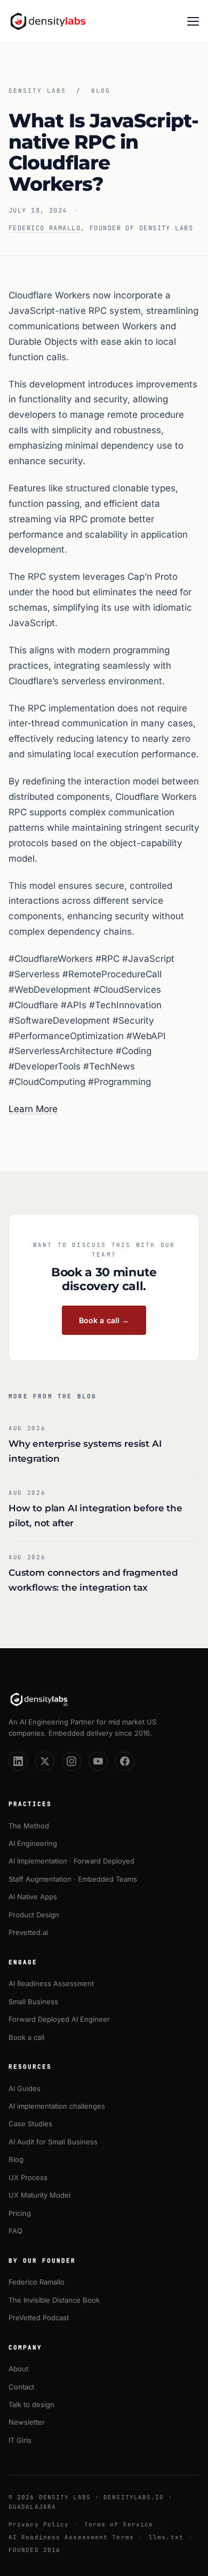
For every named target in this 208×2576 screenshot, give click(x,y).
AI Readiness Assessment (51, 1983)
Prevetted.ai (28, 1932)
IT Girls (20, 2440)
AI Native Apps (33, 1897)
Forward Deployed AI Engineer (59, 2019)
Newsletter (27, 2422)
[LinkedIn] (18, 1761)
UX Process (28, 2177)
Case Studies (30, 2124)
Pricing (20, 2213)
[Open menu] (193, 21)
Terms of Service (119, 2524)
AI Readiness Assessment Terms (71, 2537)
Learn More (33, 1109)
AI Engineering (33, 1843)
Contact (21, 2387)
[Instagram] (71, 1761)
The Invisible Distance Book (54, 2300)
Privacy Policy (39, 2524)
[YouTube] (98, 1761)
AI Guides (25, 2088)
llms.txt (166, 2537)
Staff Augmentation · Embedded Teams (73, 1879)
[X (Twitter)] (45, 1761)
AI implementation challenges (57, 2106)
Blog (101, 91)
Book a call (26, 2037)
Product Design (34, 1915)
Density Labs (37, 91)
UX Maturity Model (39, 2195)
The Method (29, 1826)
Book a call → (104, 1320)
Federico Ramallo (45, 228)
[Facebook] (125, 1761)
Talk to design (31, 2404)
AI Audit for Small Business (53, 2142)
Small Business (33, 2002)
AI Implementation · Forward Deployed (71, 1861)
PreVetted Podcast (39, 2318)
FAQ (15, 2231)
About (18, 2369)
